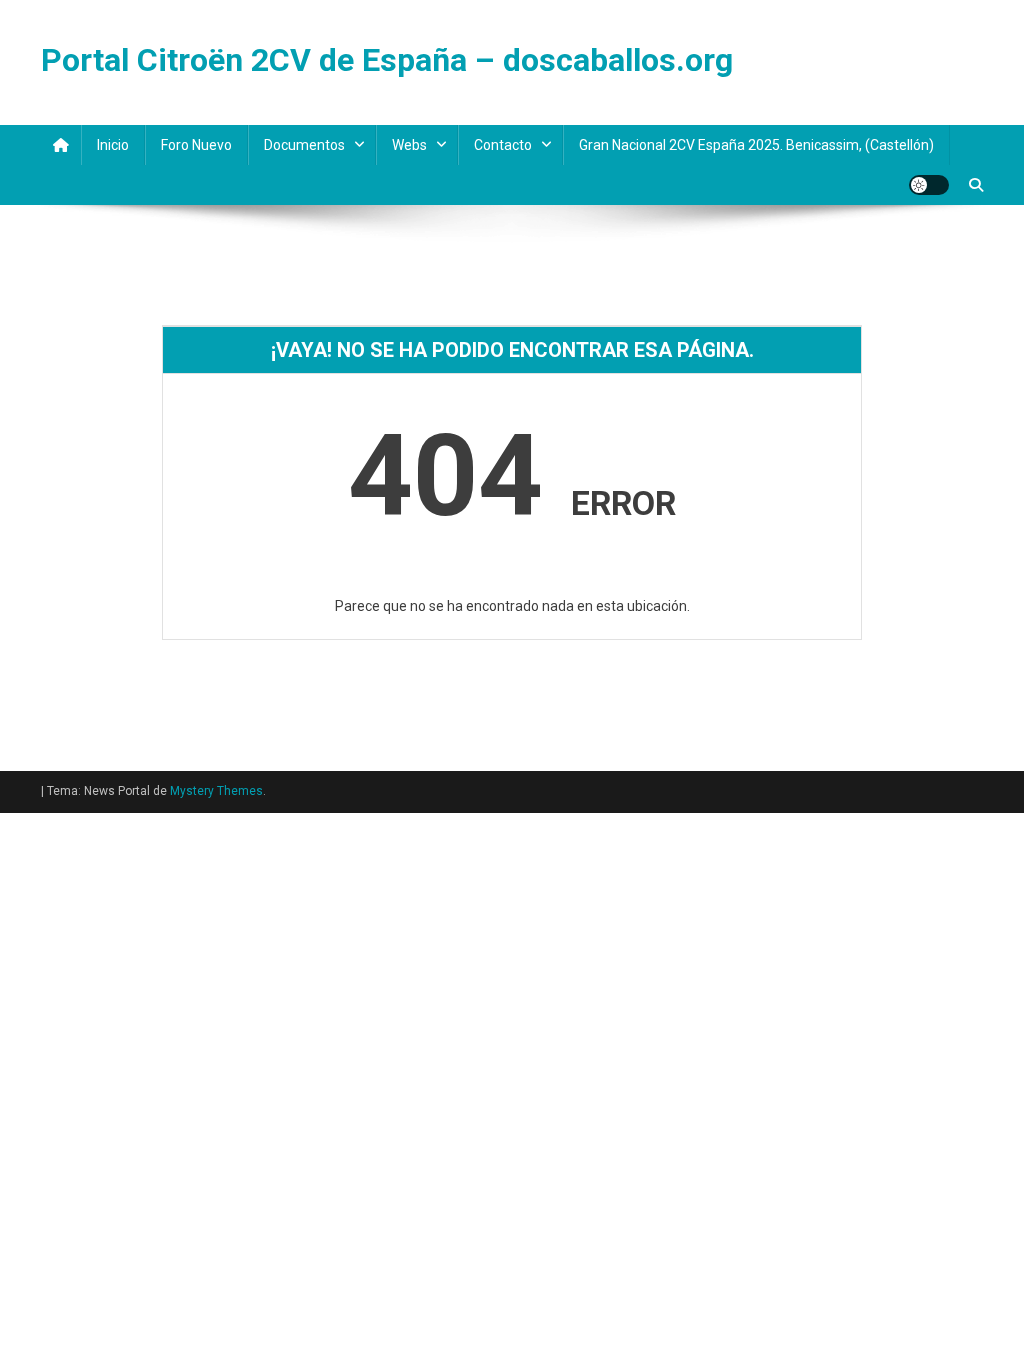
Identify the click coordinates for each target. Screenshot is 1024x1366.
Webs (409, 145)
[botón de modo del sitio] (929, 185)
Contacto (503, 145)
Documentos (304, 145)
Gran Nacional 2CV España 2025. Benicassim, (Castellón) (756, 145)
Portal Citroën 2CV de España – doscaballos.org (387, 60)
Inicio (113, 145)
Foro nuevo (196, 145)
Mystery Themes (216, 791)
